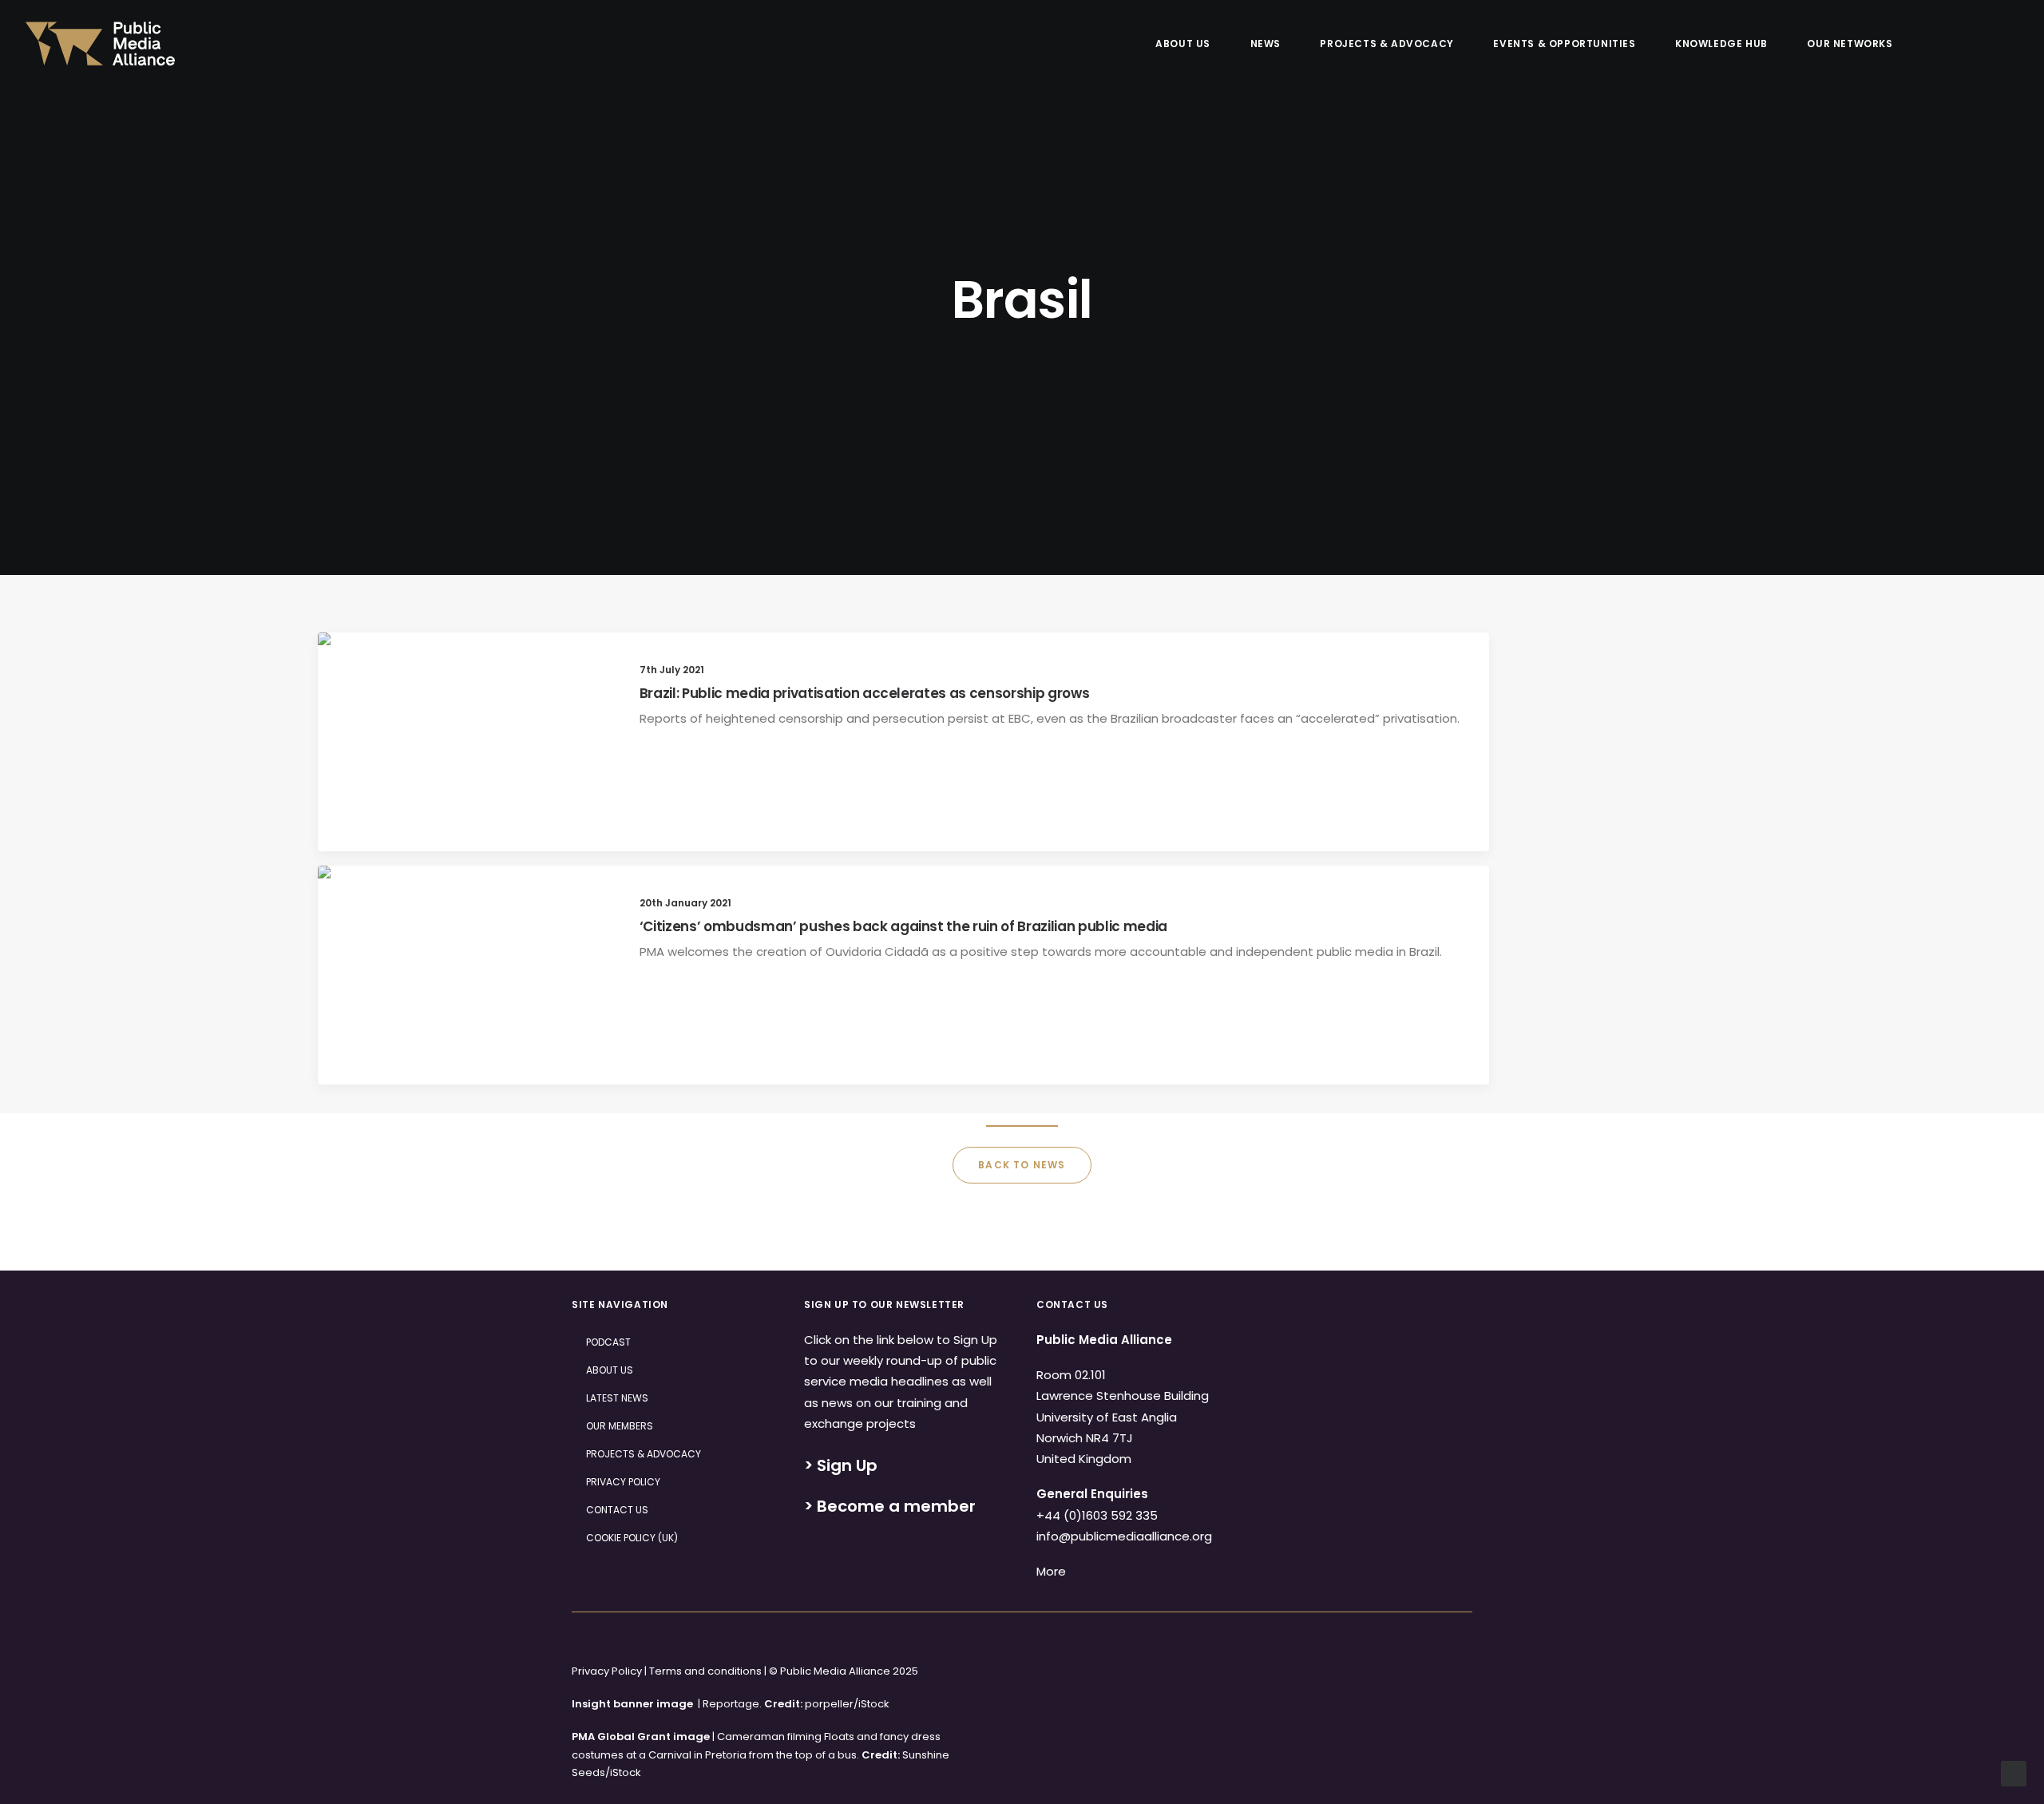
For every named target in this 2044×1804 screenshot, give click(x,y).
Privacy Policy (623, 1482)
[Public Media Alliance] (100, 44)
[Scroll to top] (2014, 1772)
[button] (1937, 44)
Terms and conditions (705, 1671)
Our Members (620, 1426)
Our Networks (1850, 44)
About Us (1183, 44)
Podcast (608, 1342)
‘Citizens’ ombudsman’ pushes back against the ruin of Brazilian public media (903, 926)
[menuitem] (1190, 44)
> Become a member (890, 1506)
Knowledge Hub (1721, 44)
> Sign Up (841, 1465)
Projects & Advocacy (1386, 44)
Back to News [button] (1022, 1165)
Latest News (617, 1398)
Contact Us (617, 1510)
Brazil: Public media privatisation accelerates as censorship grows (865, 693)
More (1051, 1571)
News (1266, 44)
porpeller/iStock (847, 1704)
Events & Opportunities (1564, 44)
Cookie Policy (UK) (632, 1538)
